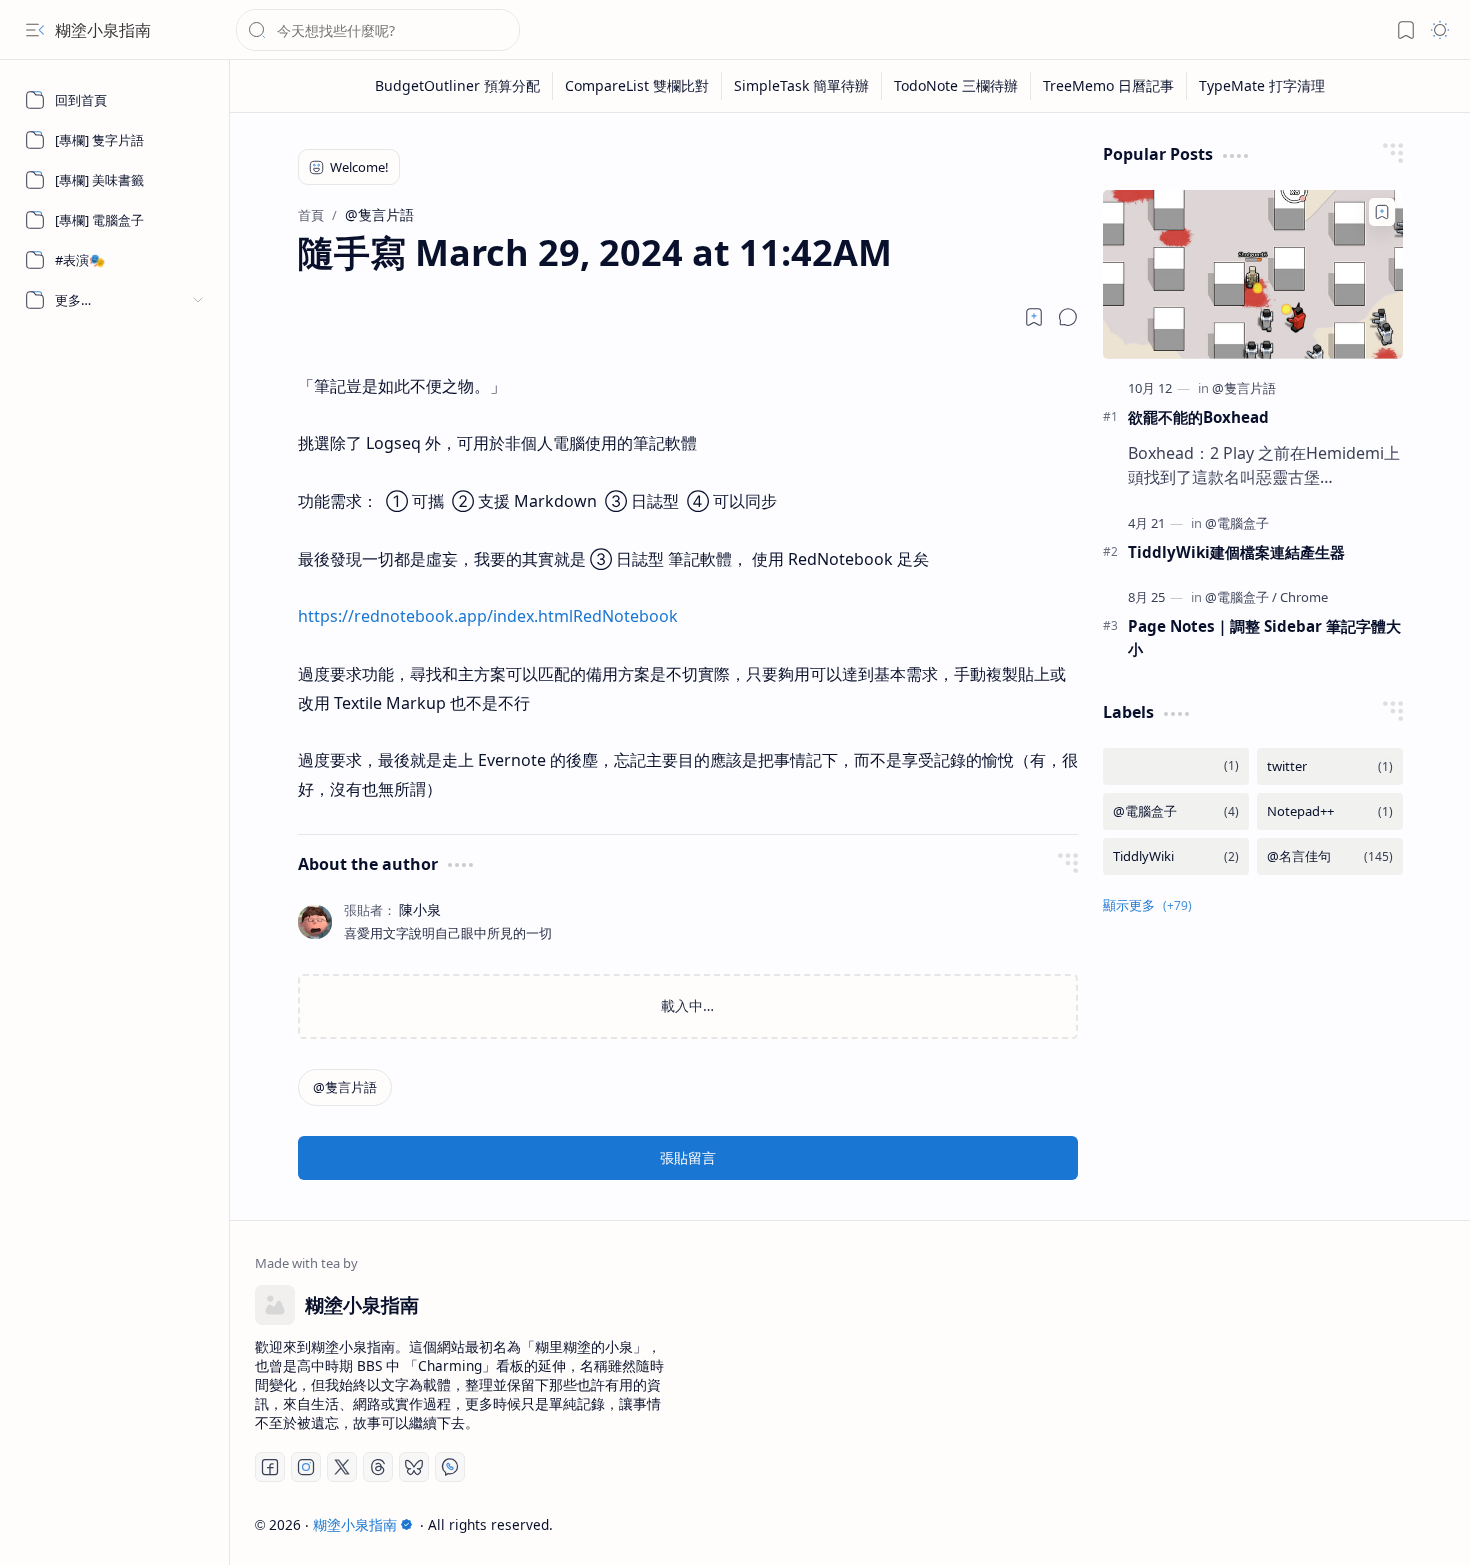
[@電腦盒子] (1237, 523)
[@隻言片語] (345, 1087)
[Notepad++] (1330, 811)
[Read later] (1034, 317)
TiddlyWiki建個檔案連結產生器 (1236, 552)
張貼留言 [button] (688, 1157)
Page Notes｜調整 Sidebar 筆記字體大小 (1264, 637)
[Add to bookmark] (1382, 212)
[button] (35, 30)
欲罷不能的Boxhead (1198, 417)
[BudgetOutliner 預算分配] (458, 86)
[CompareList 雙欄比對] (637, 86)
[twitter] (1330, 766)
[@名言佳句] (1330, 856)
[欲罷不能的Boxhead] (1253, 274)
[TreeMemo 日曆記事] (1109, 86)
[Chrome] (1304, 597)
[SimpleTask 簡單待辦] (802, 86)
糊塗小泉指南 (103, 30)
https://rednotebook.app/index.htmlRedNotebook (488, 616)
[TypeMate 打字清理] (1262, 86)
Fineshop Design (1387, 1524)
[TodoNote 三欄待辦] (956, 86)
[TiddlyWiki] (1176, 856)
